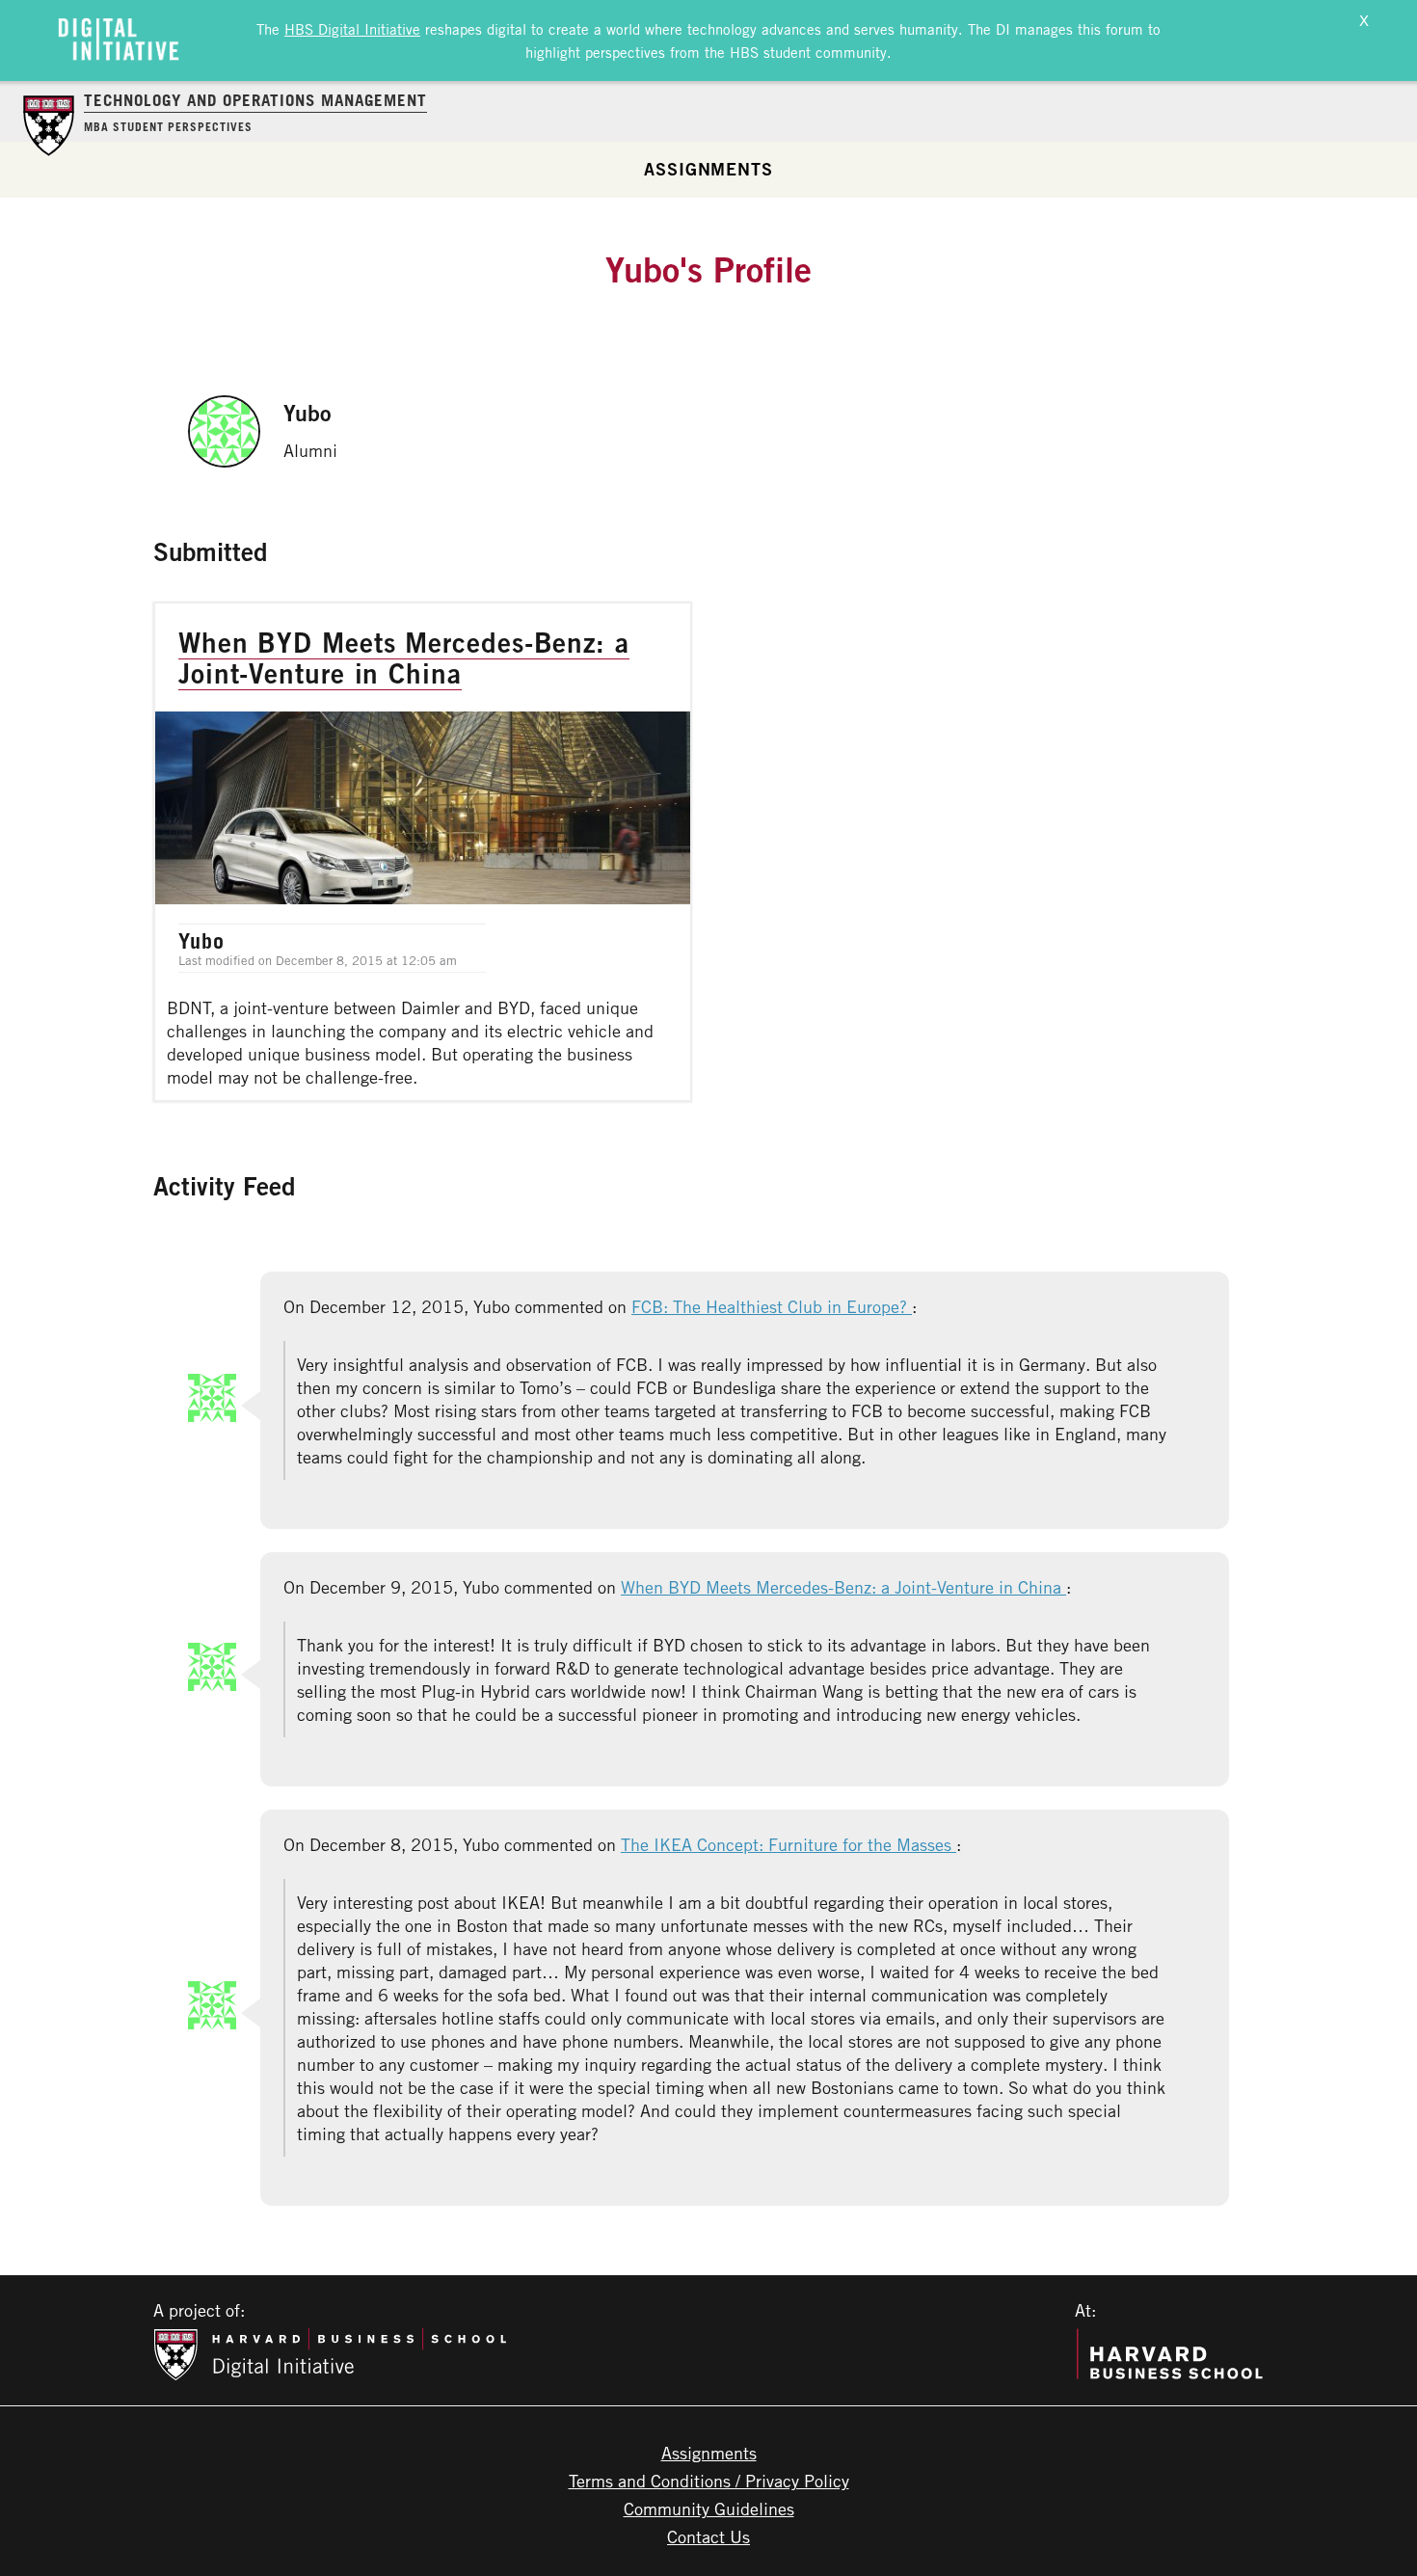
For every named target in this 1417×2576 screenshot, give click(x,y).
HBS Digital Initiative (352, 29)
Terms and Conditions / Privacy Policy (709, 2481)
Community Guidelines (709, 2509)
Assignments (708, 169)
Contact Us (708, 2536)
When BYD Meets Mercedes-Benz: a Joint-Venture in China (843, 1587)
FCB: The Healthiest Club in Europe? (772, 1306)
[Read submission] (423, 852)
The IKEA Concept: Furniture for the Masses (789, 1844)
